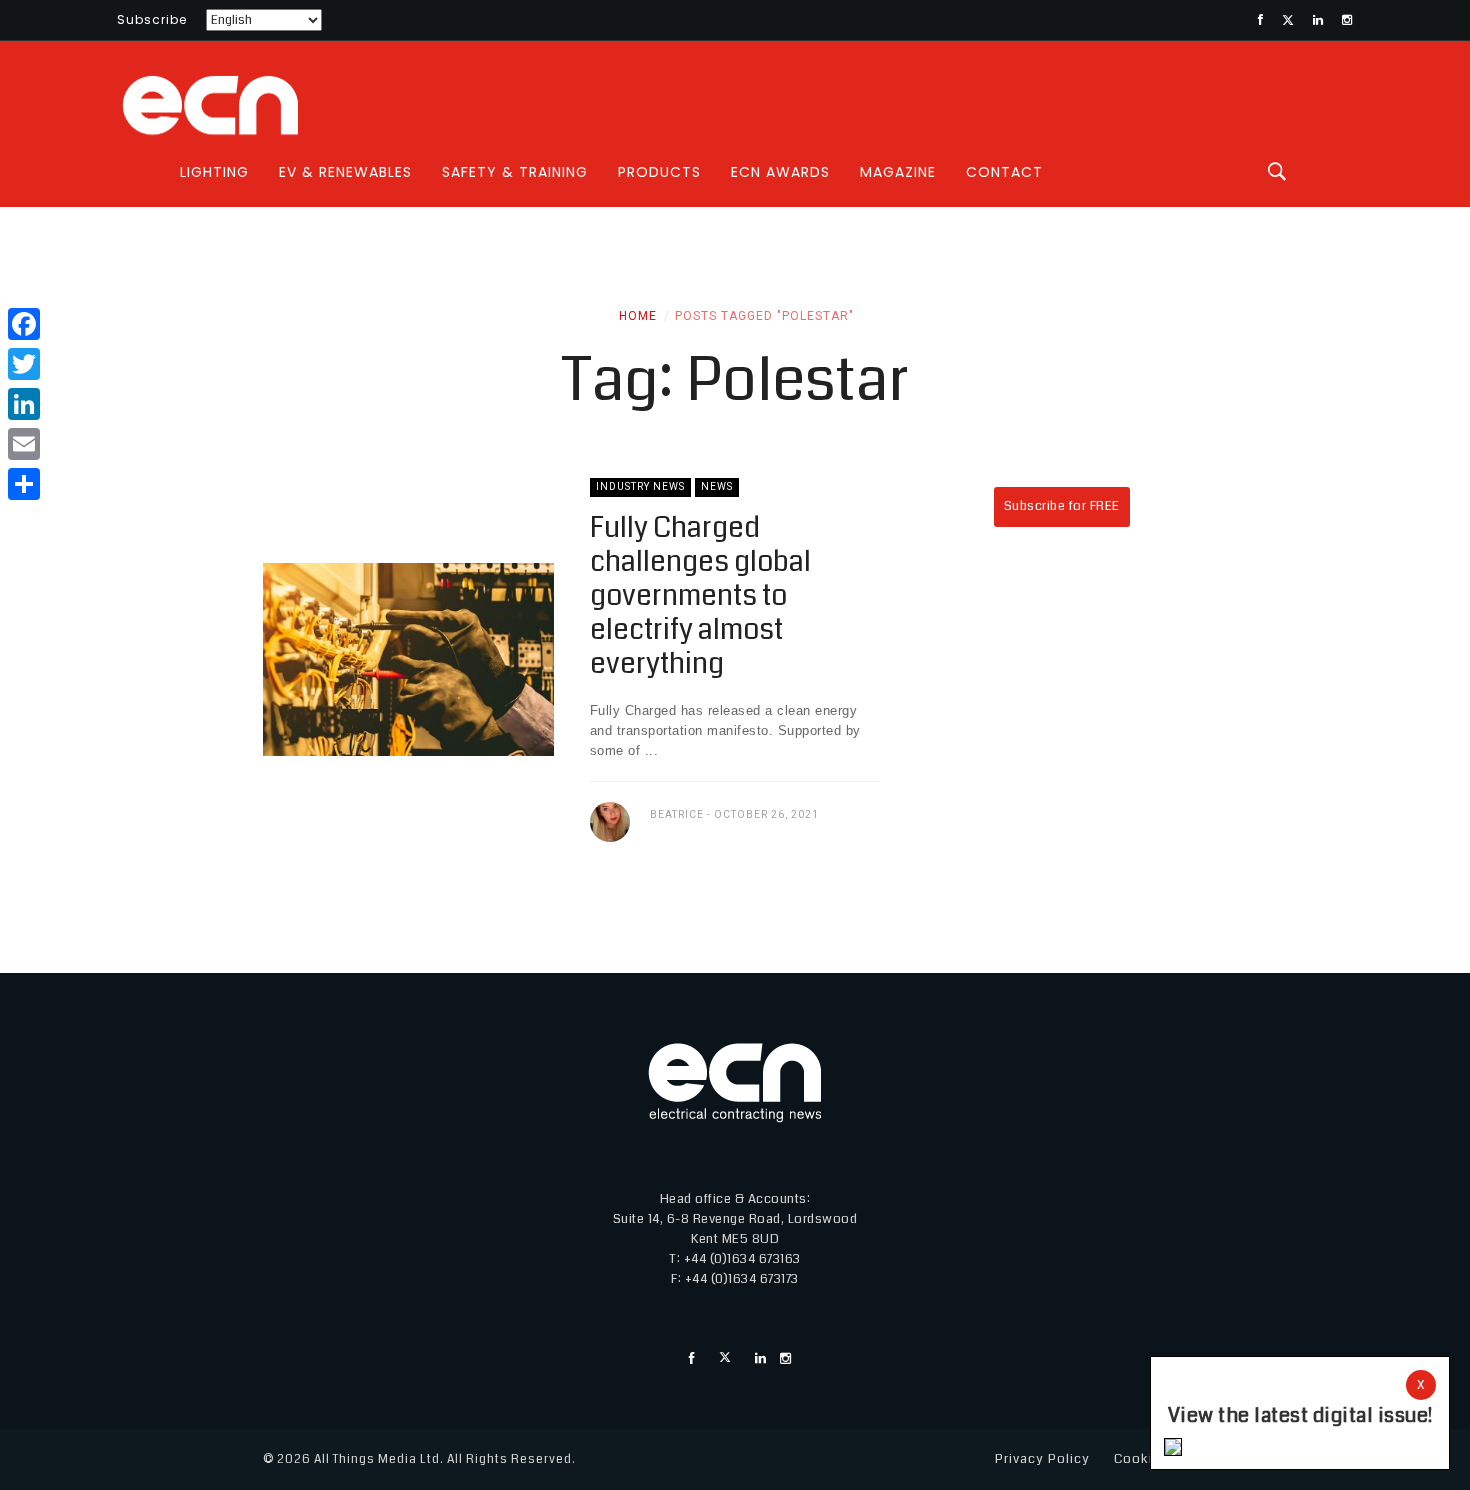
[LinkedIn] (24, 404)
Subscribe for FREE (1062, 506)
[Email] (24, 444)
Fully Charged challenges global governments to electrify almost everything (700, 596)
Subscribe (152, 19)
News (717, 486)
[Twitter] (24, 364)
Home (638, 316)
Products (659, 172)
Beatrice (677, 814)
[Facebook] (24, 324)
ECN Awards (780, 172)
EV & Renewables (345, 172)
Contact (1004, 172)
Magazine (898, 172)
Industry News (640, 486)
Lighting (214, 172)
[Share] (24, 484)
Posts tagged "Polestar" (764, 316)
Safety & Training (515, 172)
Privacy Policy (1042, 1459)
